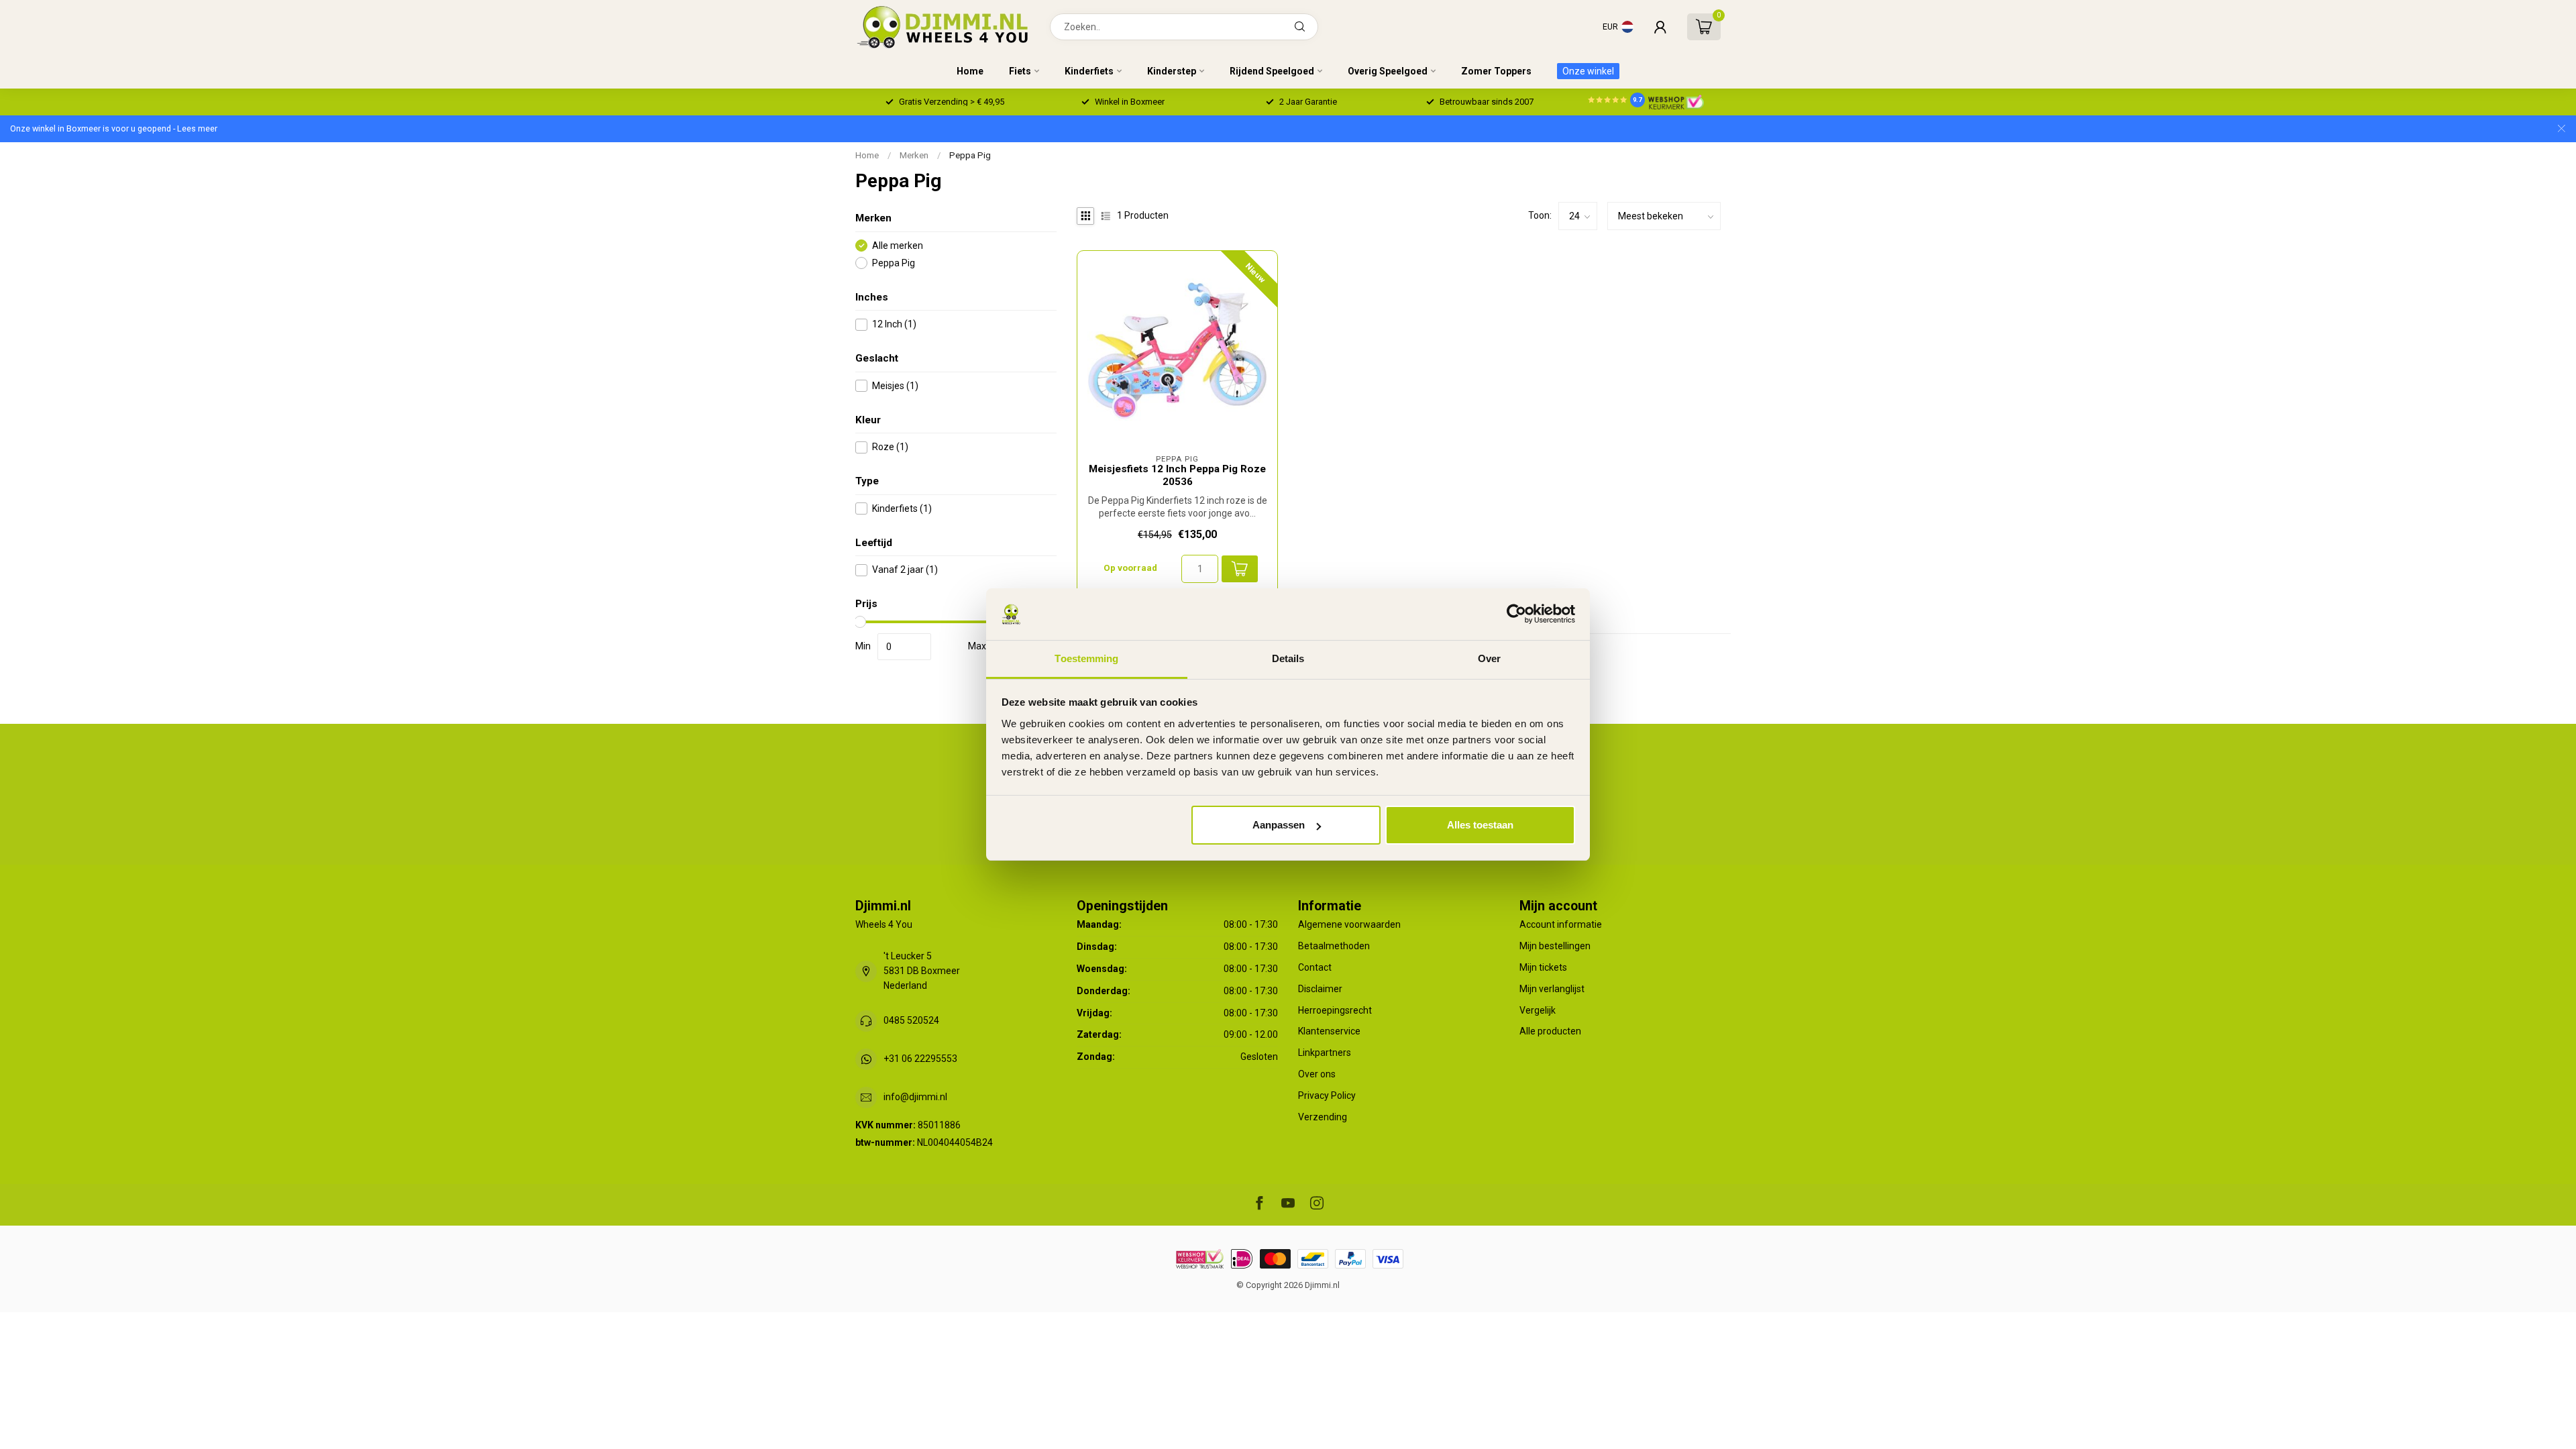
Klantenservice (1329, 1031)
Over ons (1317, 1074)
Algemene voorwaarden (1349, 924)
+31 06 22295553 (920, 1059)
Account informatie (1561, 924)
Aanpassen (1279, 825)
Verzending (1323, 1117)
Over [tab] (1489, 658)
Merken (914, 155)
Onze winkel (1588, 71)
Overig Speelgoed (1388, 71)
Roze (890, 447)
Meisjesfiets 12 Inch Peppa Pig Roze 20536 (1177, 475)
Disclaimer (1320, 989)
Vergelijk (1538, 1010)
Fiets (1020, 71)
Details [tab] (1288, 658)
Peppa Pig (970, 155)
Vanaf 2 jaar (905, 570)
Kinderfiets (1089, 71)
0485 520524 (911, 1020)
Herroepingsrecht (1335, 1010)
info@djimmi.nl (915, 1097)
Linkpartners (1325, 1053)
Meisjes (895, 386)
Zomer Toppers (1496, 71)
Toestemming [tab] (1086, 658)
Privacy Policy (1327, 1095)
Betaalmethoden (1334, 946)
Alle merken (898, 246)
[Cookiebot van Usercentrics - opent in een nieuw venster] (1516, 614)
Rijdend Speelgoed (1272, 71)
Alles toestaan (1480, 825)
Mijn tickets (1543, 967)
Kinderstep (1172, 71)
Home (970, 71)
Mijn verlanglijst (1552, 989)
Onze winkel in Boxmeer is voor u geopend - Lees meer (114, 128)
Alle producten (1550, 1031)
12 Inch (894, 324)
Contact (1315, 967)
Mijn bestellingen (1555, 946)
